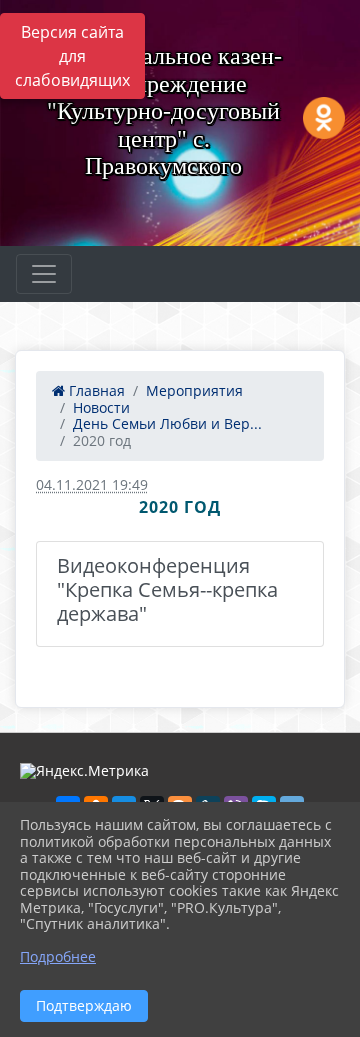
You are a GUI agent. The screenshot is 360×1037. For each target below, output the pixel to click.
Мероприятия (194, 390)
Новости (101, 407)
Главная (95, 390)
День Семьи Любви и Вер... (167, 423)
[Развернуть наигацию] (44, 274)
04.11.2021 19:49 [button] (92, 484)
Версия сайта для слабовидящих (72, 56)
